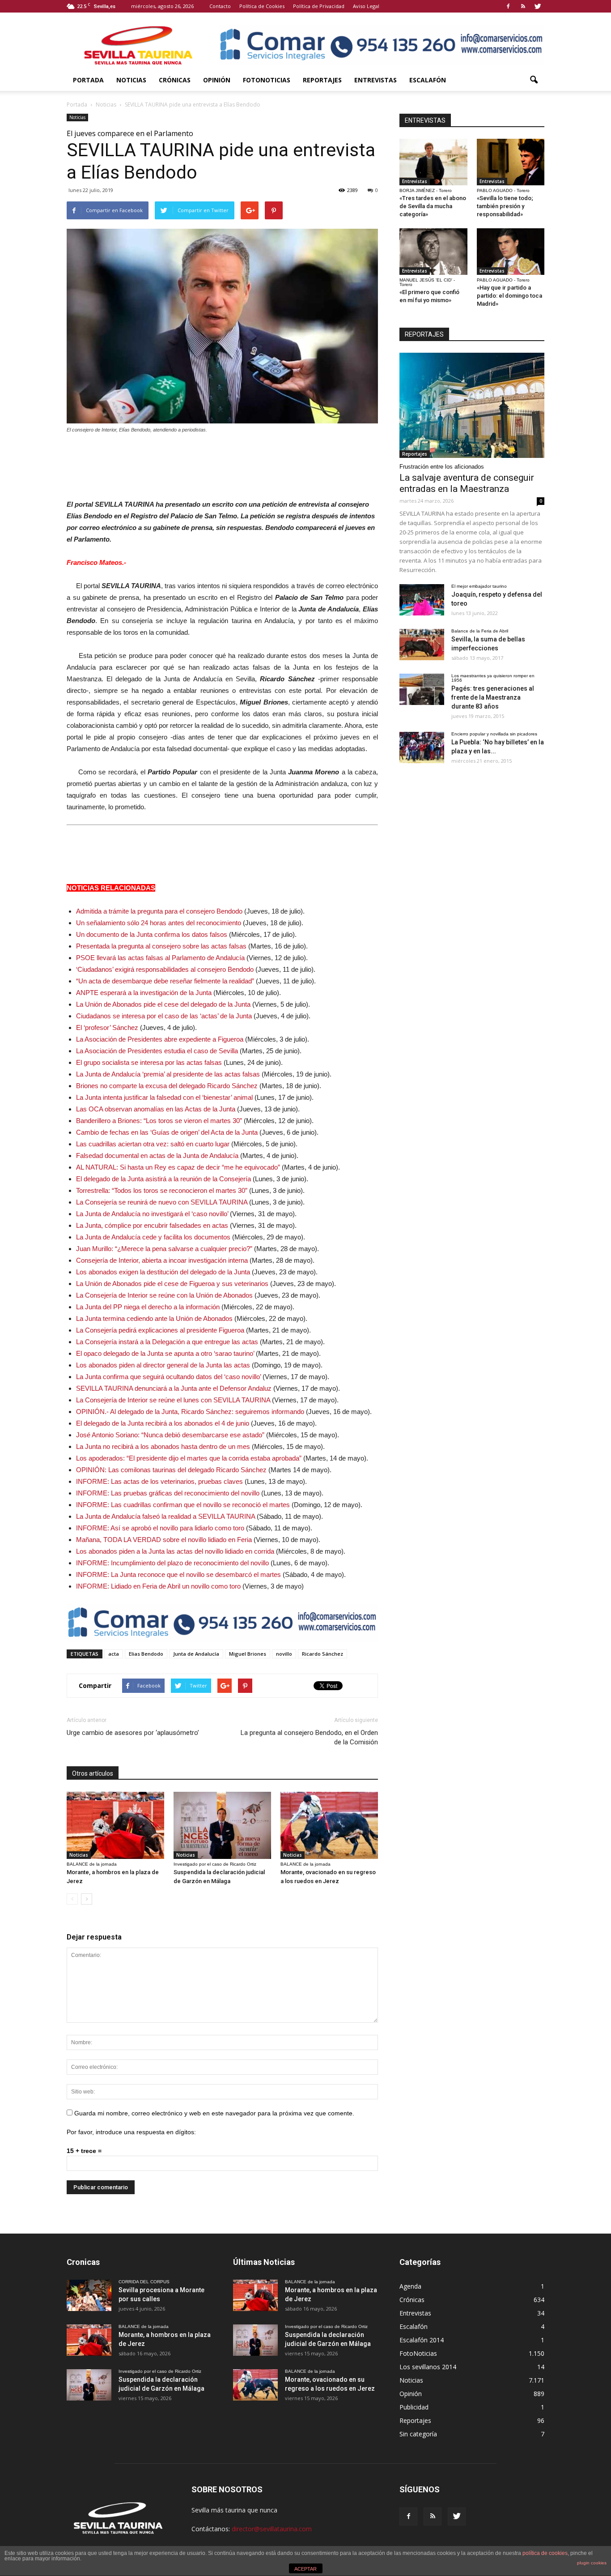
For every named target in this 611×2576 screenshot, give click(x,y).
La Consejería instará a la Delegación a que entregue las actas (167, 1342)
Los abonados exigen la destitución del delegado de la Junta (163, 1272)
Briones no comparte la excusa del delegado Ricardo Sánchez (167, 1086)
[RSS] (523, 6)
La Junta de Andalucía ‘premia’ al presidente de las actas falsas (168, 1074)
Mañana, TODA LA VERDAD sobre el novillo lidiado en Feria (164, 1540)
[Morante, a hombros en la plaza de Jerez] (115, 1825)
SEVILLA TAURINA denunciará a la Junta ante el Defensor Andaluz (174, 1388)
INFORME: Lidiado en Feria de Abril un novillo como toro (158, 1586)
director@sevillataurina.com (272, 2529)
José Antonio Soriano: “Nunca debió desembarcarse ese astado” (170, 1435)
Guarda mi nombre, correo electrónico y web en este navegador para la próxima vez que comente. (214, 2113)
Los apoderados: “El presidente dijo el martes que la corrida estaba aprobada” (189, 1458)
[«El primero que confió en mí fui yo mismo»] (433, 252)
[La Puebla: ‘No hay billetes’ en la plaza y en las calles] (422, 748)
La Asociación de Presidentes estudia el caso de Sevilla (157, 1051)
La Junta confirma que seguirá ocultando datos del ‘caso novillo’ (168, 1377)
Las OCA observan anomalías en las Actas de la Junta (156, 1109)
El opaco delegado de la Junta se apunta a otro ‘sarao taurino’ (165, 1353)
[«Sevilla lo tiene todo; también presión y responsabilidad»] (511, 162)
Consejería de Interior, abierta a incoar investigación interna (162, 1260)
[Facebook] (508, 6)
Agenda (410, 2286)
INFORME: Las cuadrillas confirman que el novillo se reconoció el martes (183, 1505)
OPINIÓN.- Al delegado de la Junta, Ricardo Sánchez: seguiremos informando (190, 1412)
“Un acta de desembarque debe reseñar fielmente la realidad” (165, 981)
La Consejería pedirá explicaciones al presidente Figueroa (160, 1330)
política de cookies (545, 2553)
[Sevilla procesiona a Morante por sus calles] (89, 2295)
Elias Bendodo (146, 1654)
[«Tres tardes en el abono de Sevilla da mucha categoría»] (433, 162)
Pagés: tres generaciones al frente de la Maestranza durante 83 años (493, 697)
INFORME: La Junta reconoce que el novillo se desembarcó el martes (178, 1574)
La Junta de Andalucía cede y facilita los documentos (153, 1237)
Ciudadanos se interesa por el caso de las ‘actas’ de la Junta (164, 1016)
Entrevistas (376, 80)
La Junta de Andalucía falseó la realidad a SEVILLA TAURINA (165, 1516)
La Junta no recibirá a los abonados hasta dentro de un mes (163, 1446)
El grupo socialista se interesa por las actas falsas (149, 1062)
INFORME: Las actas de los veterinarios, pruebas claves (159, 1481)
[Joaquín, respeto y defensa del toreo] (422, 600)
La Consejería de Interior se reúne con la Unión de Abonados (164, 1295)
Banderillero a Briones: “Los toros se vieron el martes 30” (159, 1121)
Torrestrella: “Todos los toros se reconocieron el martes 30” (162, 1190)
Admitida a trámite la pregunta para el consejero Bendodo (159, 911)
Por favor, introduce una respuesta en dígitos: (131, 2132)
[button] (534, 80)
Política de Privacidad (319, 6)
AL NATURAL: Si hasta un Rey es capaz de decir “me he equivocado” (178, 1167)
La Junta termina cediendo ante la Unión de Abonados (154, 1318)
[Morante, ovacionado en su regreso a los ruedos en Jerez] (329, 1825)
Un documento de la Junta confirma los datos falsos (152, 934)
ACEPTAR (305, 2569)
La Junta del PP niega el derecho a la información (148, 1307)
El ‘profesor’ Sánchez (107, 1027)
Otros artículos (93, 1773)
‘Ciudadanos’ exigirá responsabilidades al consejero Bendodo (165, 969)
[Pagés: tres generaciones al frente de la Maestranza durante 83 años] (422, 689)
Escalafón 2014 (422, 2340)
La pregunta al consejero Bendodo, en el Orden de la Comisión (309, 1737)
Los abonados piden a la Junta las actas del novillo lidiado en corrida (175, 1551)
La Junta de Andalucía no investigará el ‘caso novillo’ (152, 1214)
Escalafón (428, 80)
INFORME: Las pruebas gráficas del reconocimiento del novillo (168, 1493)
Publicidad (414, 2407)
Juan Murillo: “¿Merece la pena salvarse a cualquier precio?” (164, 1249)
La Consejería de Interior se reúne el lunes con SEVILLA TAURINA (173, 1400)
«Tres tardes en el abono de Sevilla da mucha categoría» (433, 206)
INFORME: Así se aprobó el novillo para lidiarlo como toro (160, 1528)
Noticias (131, 80)
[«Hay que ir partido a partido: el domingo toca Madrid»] (511, 252)
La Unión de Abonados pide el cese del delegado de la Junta (163, 1004)
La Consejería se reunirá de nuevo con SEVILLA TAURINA (162, 1202)
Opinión (217, 80)
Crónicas (175, 80)
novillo (284, 1654)
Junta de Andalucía (196, 1654)
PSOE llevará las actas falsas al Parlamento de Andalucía (160, 958)
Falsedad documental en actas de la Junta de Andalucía (157, 1156)
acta (114, 1654)
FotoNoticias (267, 80)
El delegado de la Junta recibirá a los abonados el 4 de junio (163, 1423)
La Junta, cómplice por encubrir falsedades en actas (152, 1225)
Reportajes (322, 80)
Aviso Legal (366, 6)
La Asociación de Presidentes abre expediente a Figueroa (160, 1039)
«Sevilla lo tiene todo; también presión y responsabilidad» (505, 206)
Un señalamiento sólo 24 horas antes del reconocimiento (159, 923)
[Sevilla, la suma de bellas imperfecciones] (422, 645)
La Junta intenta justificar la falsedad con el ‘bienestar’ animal (164, 1097)
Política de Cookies (262, 6)
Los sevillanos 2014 (428, 2367)
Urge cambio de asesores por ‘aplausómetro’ (133, 1733)
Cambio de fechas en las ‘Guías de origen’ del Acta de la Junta (167, 1132)
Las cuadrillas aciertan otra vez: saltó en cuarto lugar (153, 1144)
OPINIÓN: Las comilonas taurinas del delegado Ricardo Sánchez (171, 1470)
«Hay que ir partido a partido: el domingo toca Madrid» (509, 296)
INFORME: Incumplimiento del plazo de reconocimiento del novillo (172, 1563)
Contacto (220, 6)
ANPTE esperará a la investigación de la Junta (144, 993)
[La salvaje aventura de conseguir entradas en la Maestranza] (472, 405)
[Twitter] (538, 6)
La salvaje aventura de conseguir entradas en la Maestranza (467, 483)
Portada (88, 80)
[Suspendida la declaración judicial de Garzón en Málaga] (222, 1825)
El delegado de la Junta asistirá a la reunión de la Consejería (163, 1179)
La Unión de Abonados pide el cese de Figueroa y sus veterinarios (172, 1284)
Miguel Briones (248, 1654)
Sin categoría (418, 2434)
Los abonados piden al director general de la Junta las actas (163, 1365)
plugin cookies (592, 2563)
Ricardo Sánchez (322, 1654)
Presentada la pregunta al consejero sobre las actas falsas (161, 946)
